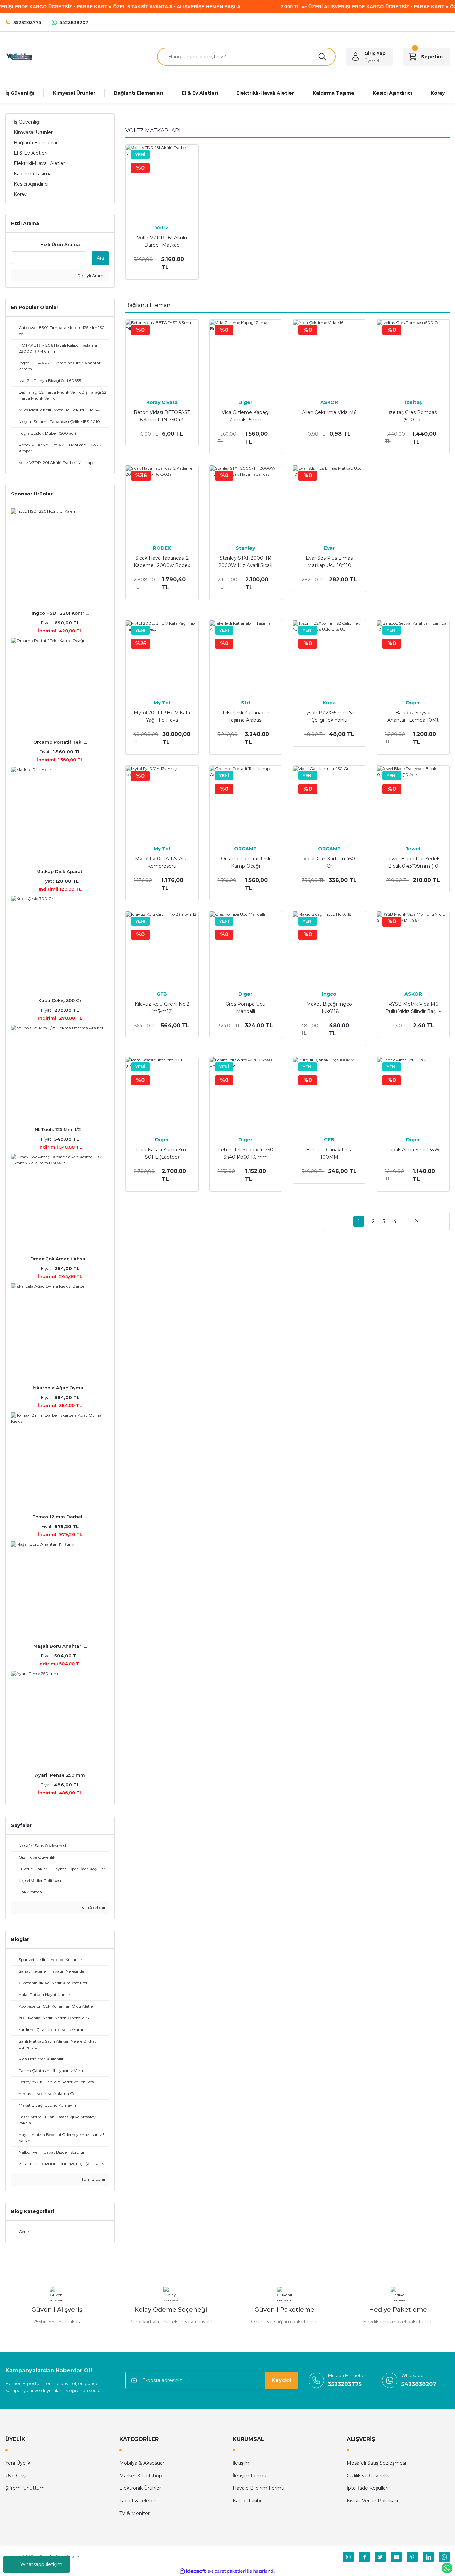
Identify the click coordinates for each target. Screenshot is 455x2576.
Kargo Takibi (247, 2501)
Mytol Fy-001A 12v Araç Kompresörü (162, 862)
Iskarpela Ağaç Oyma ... (60, 1388)
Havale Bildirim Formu (259, 2488)
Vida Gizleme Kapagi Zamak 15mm (245, 416)
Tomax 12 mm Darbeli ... (60, 1517)
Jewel (413, 849)
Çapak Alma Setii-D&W (413, 1150)
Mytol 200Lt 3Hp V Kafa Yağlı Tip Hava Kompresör (162, 717)
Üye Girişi (16, 2476)
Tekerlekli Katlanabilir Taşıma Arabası (246, 716)
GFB (162, 994)
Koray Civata (162, 402)
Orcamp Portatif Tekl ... (60, 742)
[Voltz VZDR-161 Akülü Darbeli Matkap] (162, 181)
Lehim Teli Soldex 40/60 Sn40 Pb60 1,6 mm (246, 1153)
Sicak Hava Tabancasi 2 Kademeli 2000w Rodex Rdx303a (162, 562)
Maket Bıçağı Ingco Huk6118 (329, 1008)
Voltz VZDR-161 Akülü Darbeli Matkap (162, 241)
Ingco (329, 994)
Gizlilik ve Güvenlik (368, 2476)
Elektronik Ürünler (140, 2488)
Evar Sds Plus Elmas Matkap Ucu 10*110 (329, 562)
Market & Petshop (141, 2476)
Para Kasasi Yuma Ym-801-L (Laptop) (162, 1153)
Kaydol (281, 2380)
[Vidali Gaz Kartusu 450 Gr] (329, 802)
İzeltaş (413, 402)
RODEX (162, 548)
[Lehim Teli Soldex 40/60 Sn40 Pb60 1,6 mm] (246, 1093)
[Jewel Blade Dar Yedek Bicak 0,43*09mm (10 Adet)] (413, 802)
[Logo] (19, 56)
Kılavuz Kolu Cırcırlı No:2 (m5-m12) (162, 1008)
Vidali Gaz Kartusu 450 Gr (329, 862)
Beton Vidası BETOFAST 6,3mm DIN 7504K (162, 416)
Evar (329, 548)
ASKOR (329, 402)
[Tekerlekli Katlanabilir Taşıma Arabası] (246, 657)
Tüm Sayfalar (92, 1907)
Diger (245, 402)
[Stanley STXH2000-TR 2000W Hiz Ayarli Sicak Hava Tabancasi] (246, 501)
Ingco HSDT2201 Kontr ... (60, 613)
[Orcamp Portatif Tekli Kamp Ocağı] (246, 802)
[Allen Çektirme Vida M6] (329, 356)
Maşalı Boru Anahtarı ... (60, 1646)
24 (417, 1221)
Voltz (162, 228)
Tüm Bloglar (93, 2179)
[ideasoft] (193, 2571)
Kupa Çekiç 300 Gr (60, 1000)
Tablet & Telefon (138, 2501)
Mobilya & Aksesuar (142, 2463)
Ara (100, 258)
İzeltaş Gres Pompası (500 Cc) (413, 416)
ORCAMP (245, 849)
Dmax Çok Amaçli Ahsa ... (60, 1259)
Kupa (329, 703)
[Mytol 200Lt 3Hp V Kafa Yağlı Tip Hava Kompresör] (162, 657)
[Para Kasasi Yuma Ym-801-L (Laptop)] (162, 1093)
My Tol (162, 703)
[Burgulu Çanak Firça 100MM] (329, 1093)
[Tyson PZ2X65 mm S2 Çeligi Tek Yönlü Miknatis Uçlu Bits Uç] (329, 657)
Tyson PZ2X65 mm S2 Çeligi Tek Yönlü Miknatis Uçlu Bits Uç (329, 717)
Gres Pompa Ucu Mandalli (245, 1008)
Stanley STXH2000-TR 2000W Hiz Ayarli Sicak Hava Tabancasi (245, 562)
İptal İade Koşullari (368, 2488)
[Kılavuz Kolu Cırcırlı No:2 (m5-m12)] (162, 948)
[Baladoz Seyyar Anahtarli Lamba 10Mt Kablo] (413, 657)
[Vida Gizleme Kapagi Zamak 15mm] (246, 356)
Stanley (245, 548)
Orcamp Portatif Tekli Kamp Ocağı (245, 862)
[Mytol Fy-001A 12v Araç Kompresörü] (162, 802)
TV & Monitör (134, 2513)
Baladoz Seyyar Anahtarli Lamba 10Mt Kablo (413, 717)
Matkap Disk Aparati (60, 871)
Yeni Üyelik (18, 2463)
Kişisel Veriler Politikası (372, 2501)
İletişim (241, 2463)
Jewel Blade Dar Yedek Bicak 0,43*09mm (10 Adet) (413, 863)
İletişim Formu (250, 2476)
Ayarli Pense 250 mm (60, 1775)
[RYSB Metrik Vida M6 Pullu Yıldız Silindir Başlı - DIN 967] (413, 948)
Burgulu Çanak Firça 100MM (329, 1153)
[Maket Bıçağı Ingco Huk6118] (329, 948)
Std (246, 703)
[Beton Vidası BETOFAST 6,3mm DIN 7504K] (162, 356)
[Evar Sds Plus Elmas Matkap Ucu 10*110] (329, 501)
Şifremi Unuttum (25, 2488)
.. (405, 1221)
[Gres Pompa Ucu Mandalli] (246, 948)
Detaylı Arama (91, 275)
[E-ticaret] (227, 2571)
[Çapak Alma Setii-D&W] (413, 1093)
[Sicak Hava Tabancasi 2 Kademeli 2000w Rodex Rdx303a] (162, 501)
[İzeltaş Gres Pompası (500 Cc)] (413, 356)
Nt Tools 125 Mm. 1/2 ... (60, 1129)
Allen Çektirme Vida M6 (329, 412)
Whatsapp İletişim (41, 2564)
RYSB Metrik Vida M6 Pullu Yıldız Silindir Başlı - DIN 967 (413, 1008)
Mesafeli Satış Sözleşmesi (376, 2463)
